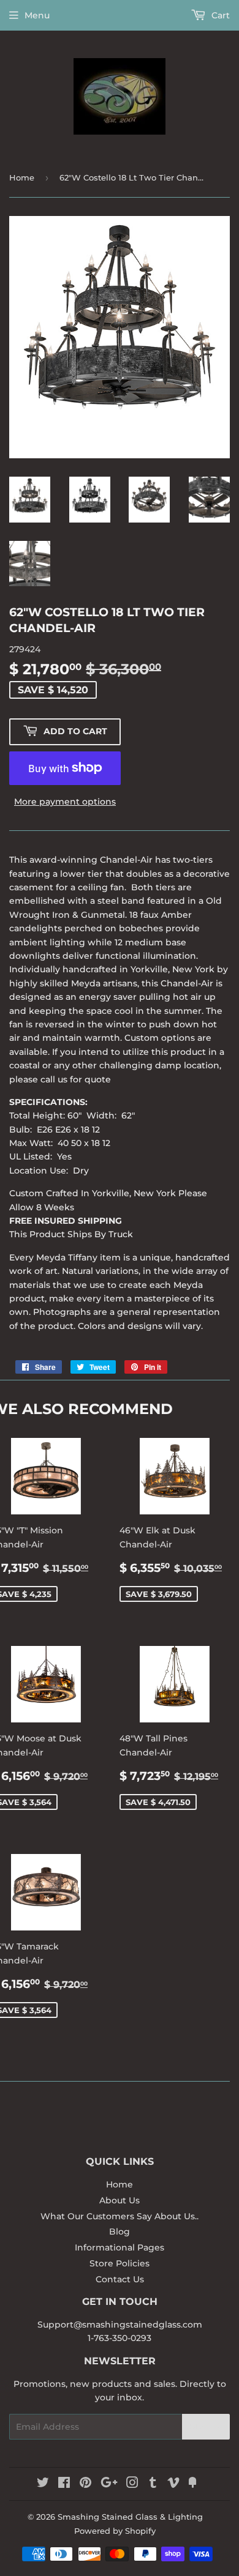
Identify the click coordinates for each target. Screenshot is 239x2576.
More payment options (65, 802)
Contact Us (120, 2279)
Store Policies (120, 2263)
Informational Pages (120, 2247)
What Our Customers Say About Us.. (120, 2216)
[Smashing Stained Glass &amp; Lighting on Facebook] (64, 2484)
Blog (120, 2232)
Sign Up (206, 2426)
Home (22, 177)
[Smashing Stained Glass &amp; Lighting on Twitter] (43, 2484)
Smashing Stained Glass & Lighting (130, 2517)
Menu (37, 15)
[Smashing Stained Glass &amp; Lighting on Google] (109, 2484)
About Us (120, 2200)
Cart (219, 15)
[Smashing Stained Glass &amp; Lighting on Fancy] (192, 2484)
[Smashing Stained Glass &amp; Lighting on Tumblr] (153, 2484)
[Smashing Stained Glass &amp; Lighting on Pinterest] (85, 2484)
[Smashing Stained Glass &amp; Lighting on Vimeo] (173, 2484)
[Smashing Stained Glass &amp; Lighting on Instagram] (132, 2484)
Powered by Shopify (115, 2531)
